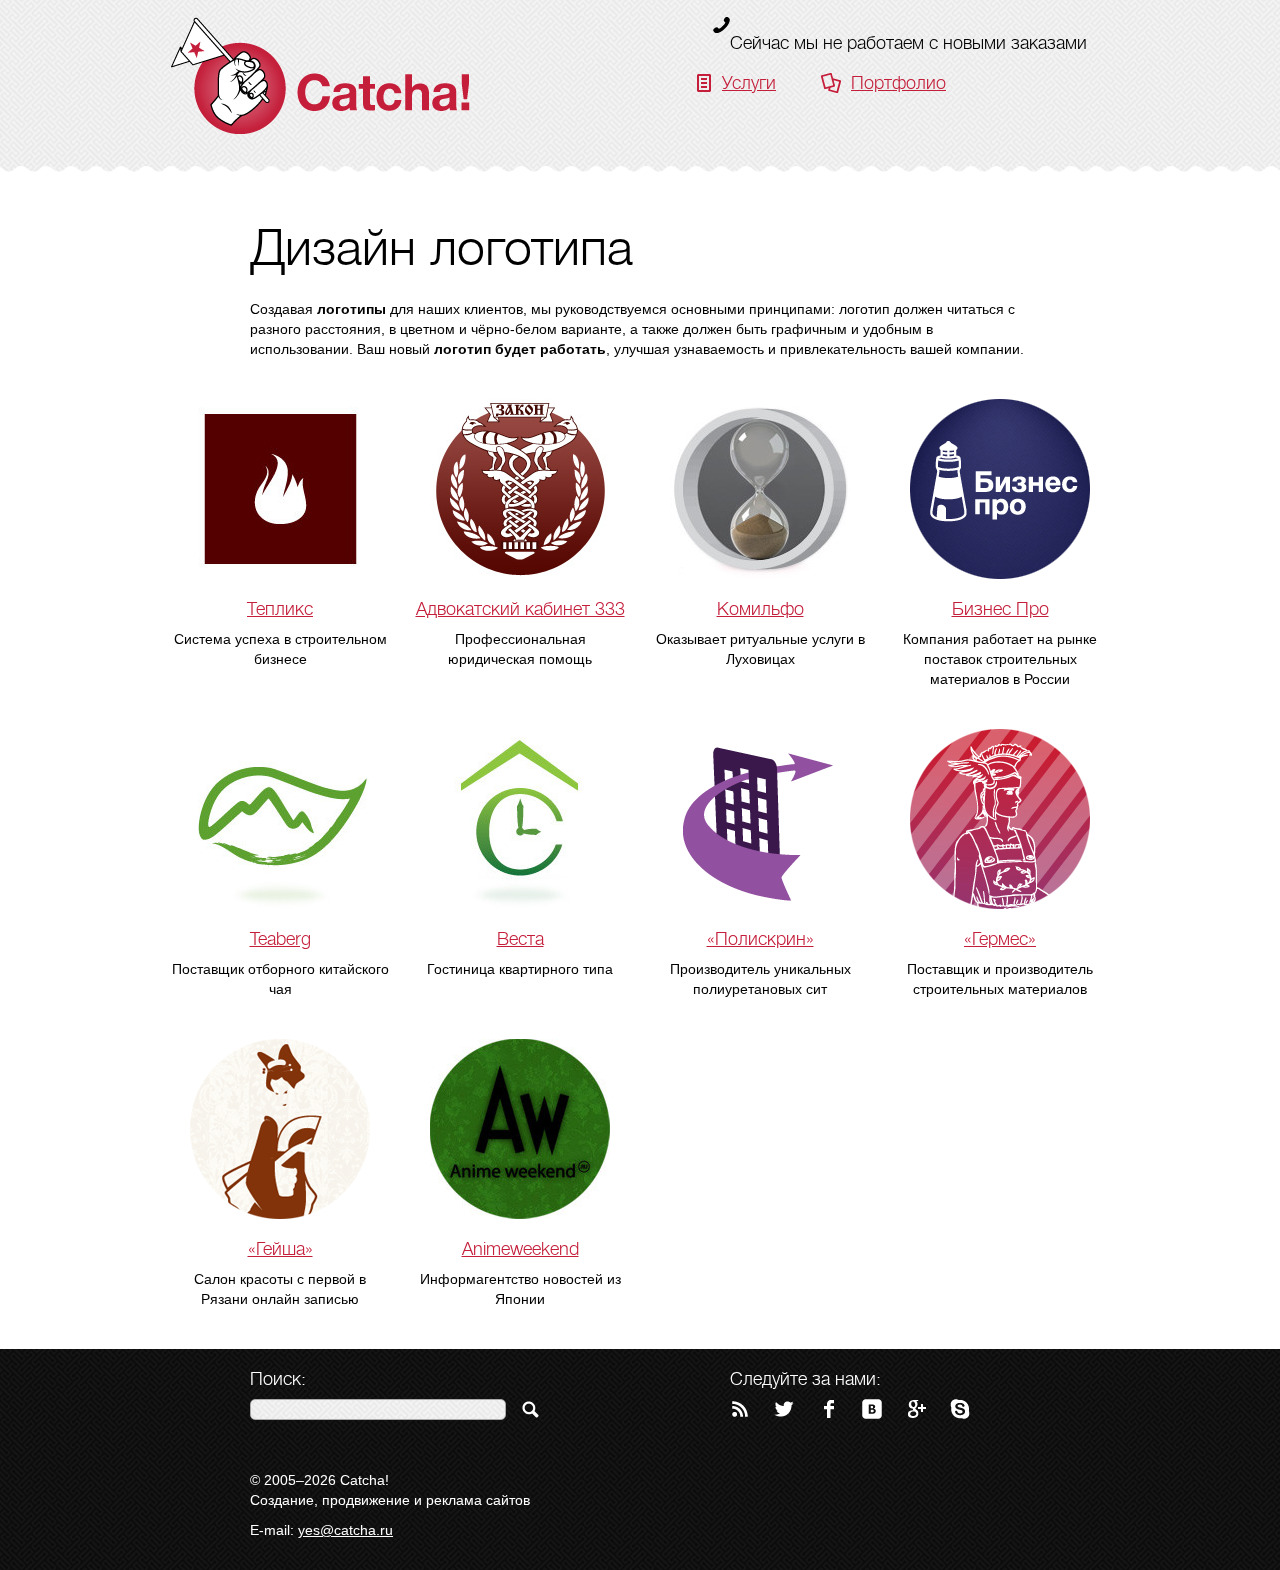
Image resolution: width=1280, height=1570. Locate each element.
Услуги (749, 83)
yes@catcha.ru (345, 1530)
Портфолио (898, 83)
